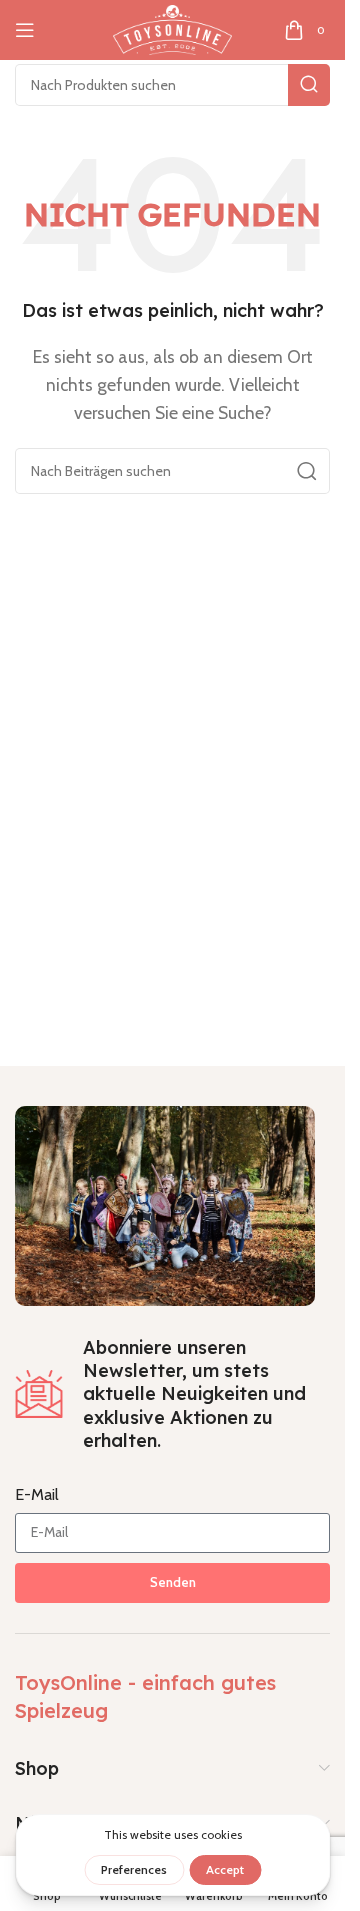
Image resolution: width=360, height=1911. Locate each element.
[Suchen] (309, 85)
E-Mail (37, 1494)
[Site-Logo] (172, 28)
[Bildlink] (165, 1203)
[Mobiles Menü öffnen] (25, 30)
